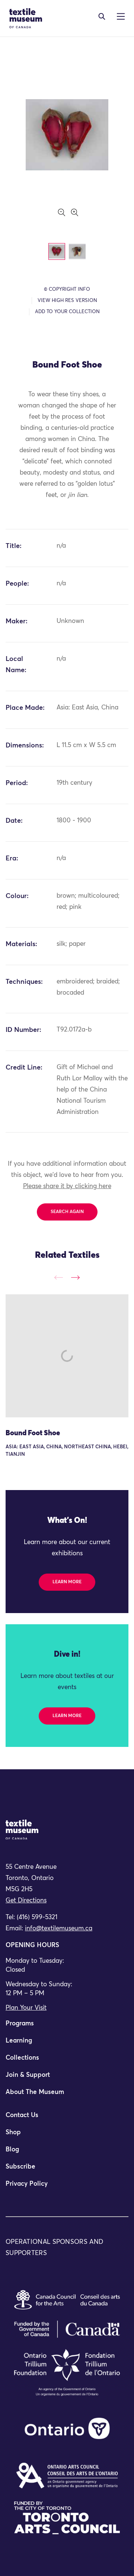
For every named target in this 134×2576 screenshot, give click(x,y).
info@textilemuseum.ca (59, 1929)
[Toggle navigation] (102, 16)
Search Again (67, 1212)
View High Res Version (67, 301)
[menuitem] (67, 2027)
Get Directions (26, 1901)
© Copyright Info (67, 289)
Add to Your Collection (67, 312)
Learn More (67, 1582)
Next (75, 1277)
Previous (59, 1277)
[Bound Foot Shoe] (67, 1356)
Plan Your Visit (26, 2008)
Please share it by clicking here (67, 1186)
